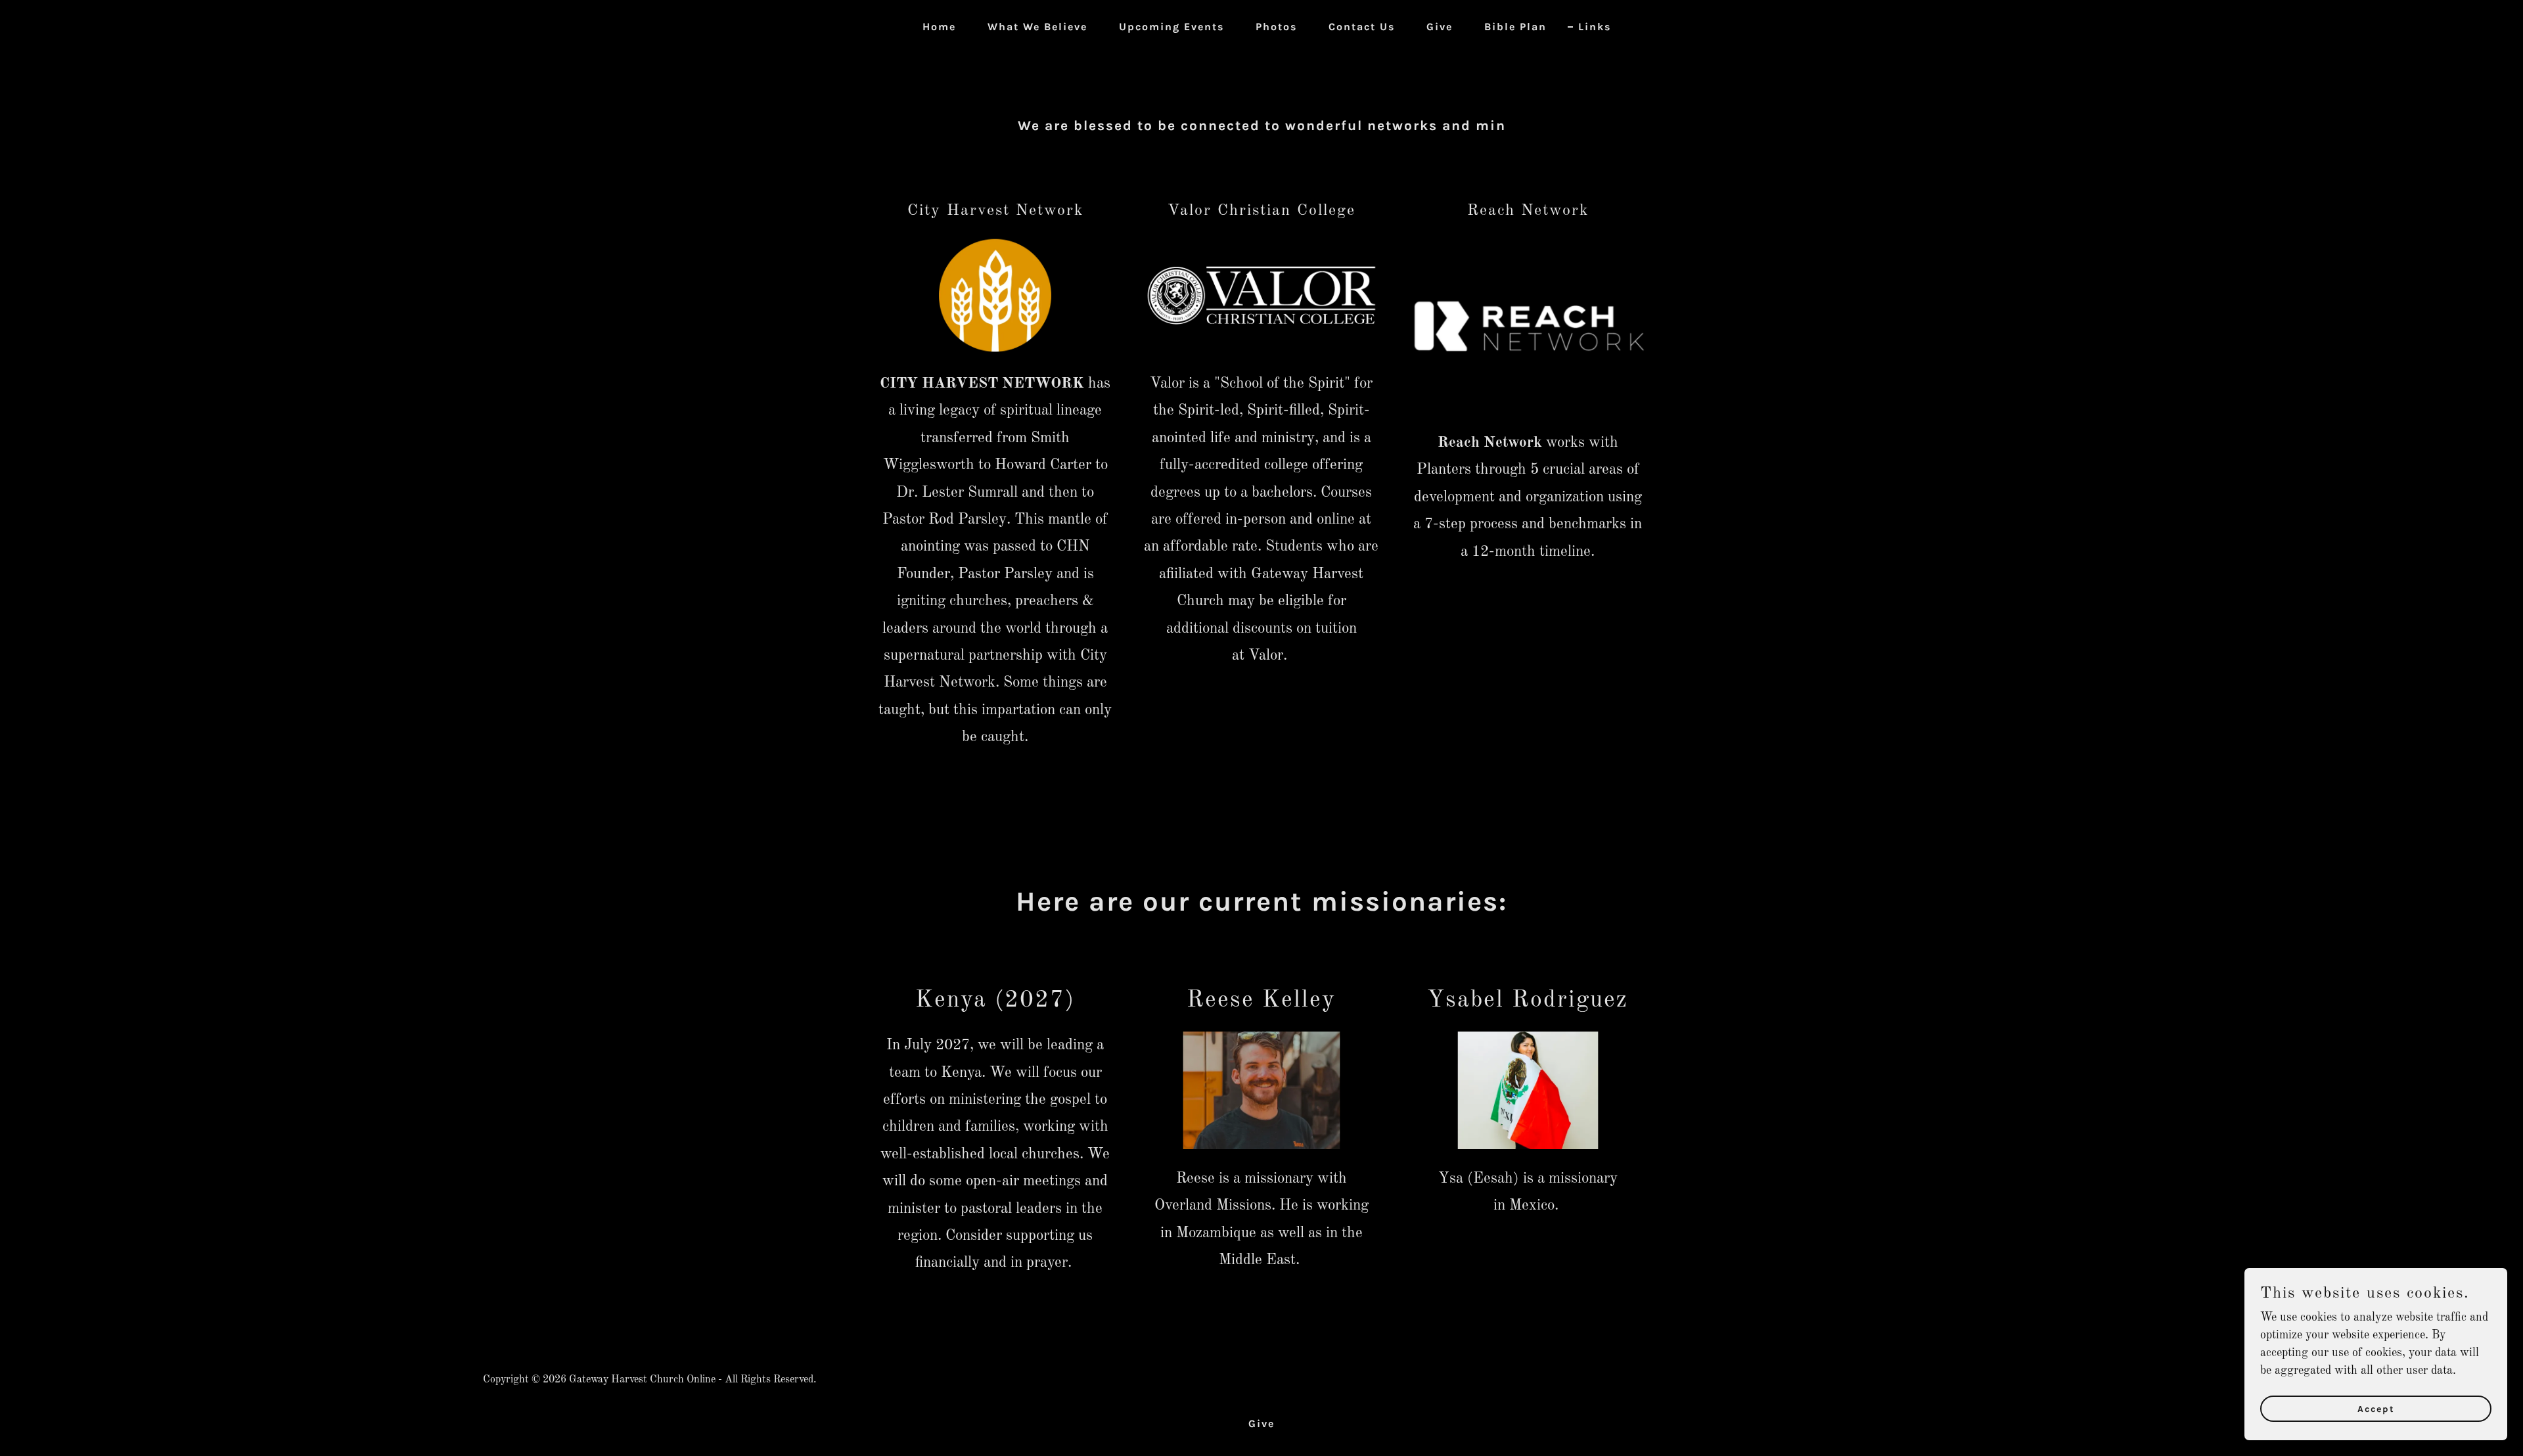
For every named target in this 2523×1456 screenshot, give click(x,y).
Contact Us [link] (1362, 27)
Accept (2376, 1409)
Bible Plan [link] (1515, 27)
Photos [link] (1276, 27)
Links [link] (1595, 27)
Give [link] (1440, 27)
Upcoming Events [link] (1171, 27)
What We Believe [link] (1037, 27)
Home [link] (939, 27)
